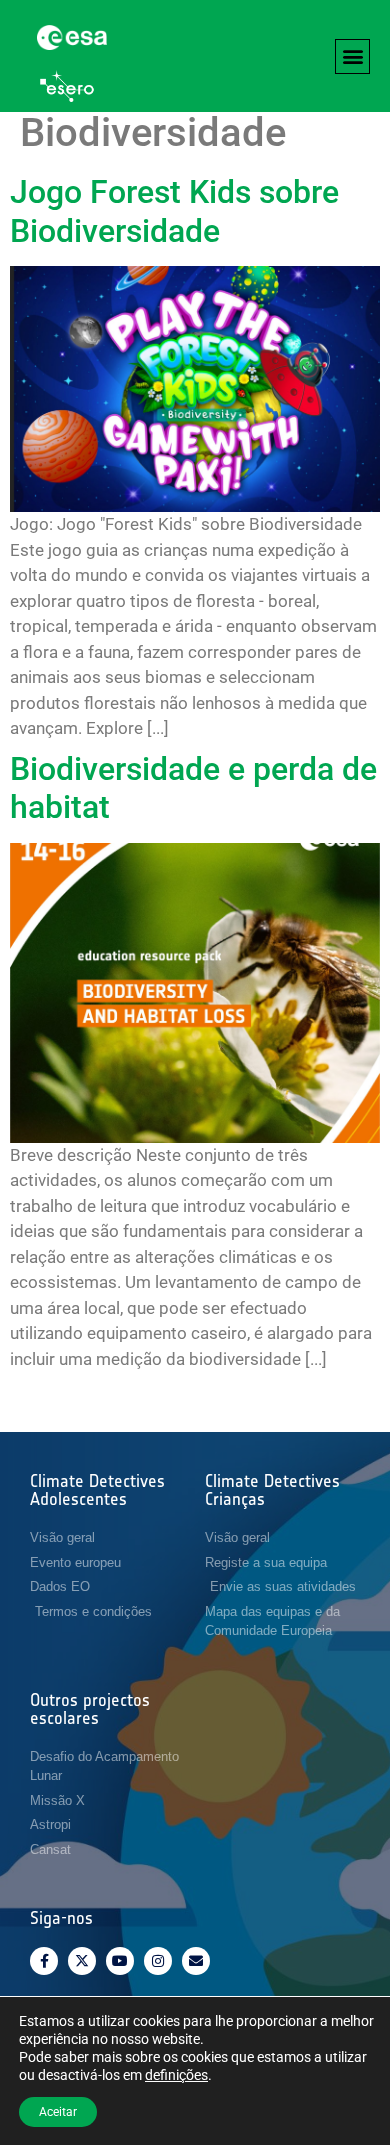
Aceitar (58, 2112)
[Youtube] (120, 1961)
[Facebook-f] (44, 1961)
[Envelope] (196, 1961)
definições (176, 2075)
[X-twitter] (82, 1961)
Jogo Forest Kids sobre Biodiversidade (174, 211)
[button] (352, 56)
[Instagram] (158, 1961)
